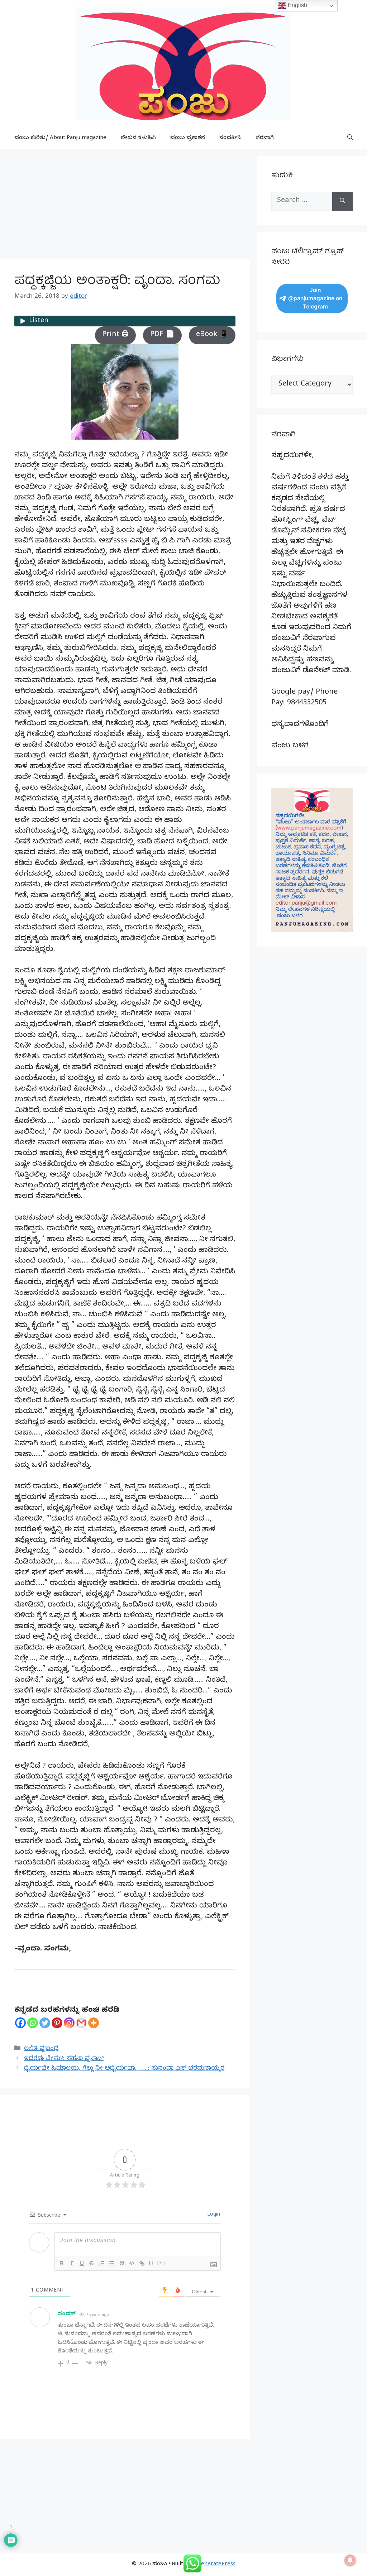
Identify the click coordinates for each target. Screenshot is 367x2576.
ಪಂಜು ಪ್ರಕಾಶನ (188, 138)
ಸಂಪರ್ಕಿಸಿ (230, 138)
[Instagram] (69, 2023)
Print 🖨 (115, 335)
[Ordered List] (102, 2263)
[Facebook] (20, 2023)
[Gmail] (81, 2023)
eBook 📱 (212, 335)
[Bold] (62, 2263)
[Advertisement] (125, 206)
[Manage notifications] (350, 2560)
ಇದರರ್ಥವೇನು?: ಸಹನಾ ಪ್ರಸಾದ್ (64, 2059)
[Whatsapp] (33, 2023)
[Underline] (82, 2263)
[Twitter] (45, 2023)
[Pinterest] (57, 2023)
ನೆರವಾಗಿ (265, 138)
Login (213, 2215)
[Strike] (92, 2263)
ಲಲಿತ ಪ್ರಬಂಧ (41, 2049)
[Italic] (72, 2263)
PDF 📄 (162, 335)
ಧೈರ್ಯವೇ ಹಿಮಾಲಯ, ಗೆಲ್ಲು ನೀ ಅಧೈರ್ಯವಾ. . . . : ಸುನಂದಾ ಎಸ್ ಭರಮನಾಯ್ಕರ (124, 2069)
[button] (350, 138)
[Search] (342, 201)
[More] (94, 2023)
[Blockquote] (122, 2263)
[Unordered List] (112, 2263)
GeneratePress (216, 2565)
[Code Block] (132, 2263)
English (297, 5)
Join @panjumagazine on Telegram (315, 298)
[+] (161, 2263)
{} (151, 2263)
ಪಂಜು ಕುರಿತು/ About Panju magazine (60, 138)
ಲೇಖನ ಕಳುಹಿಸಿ (138, 138)
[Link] (142, 2263)
